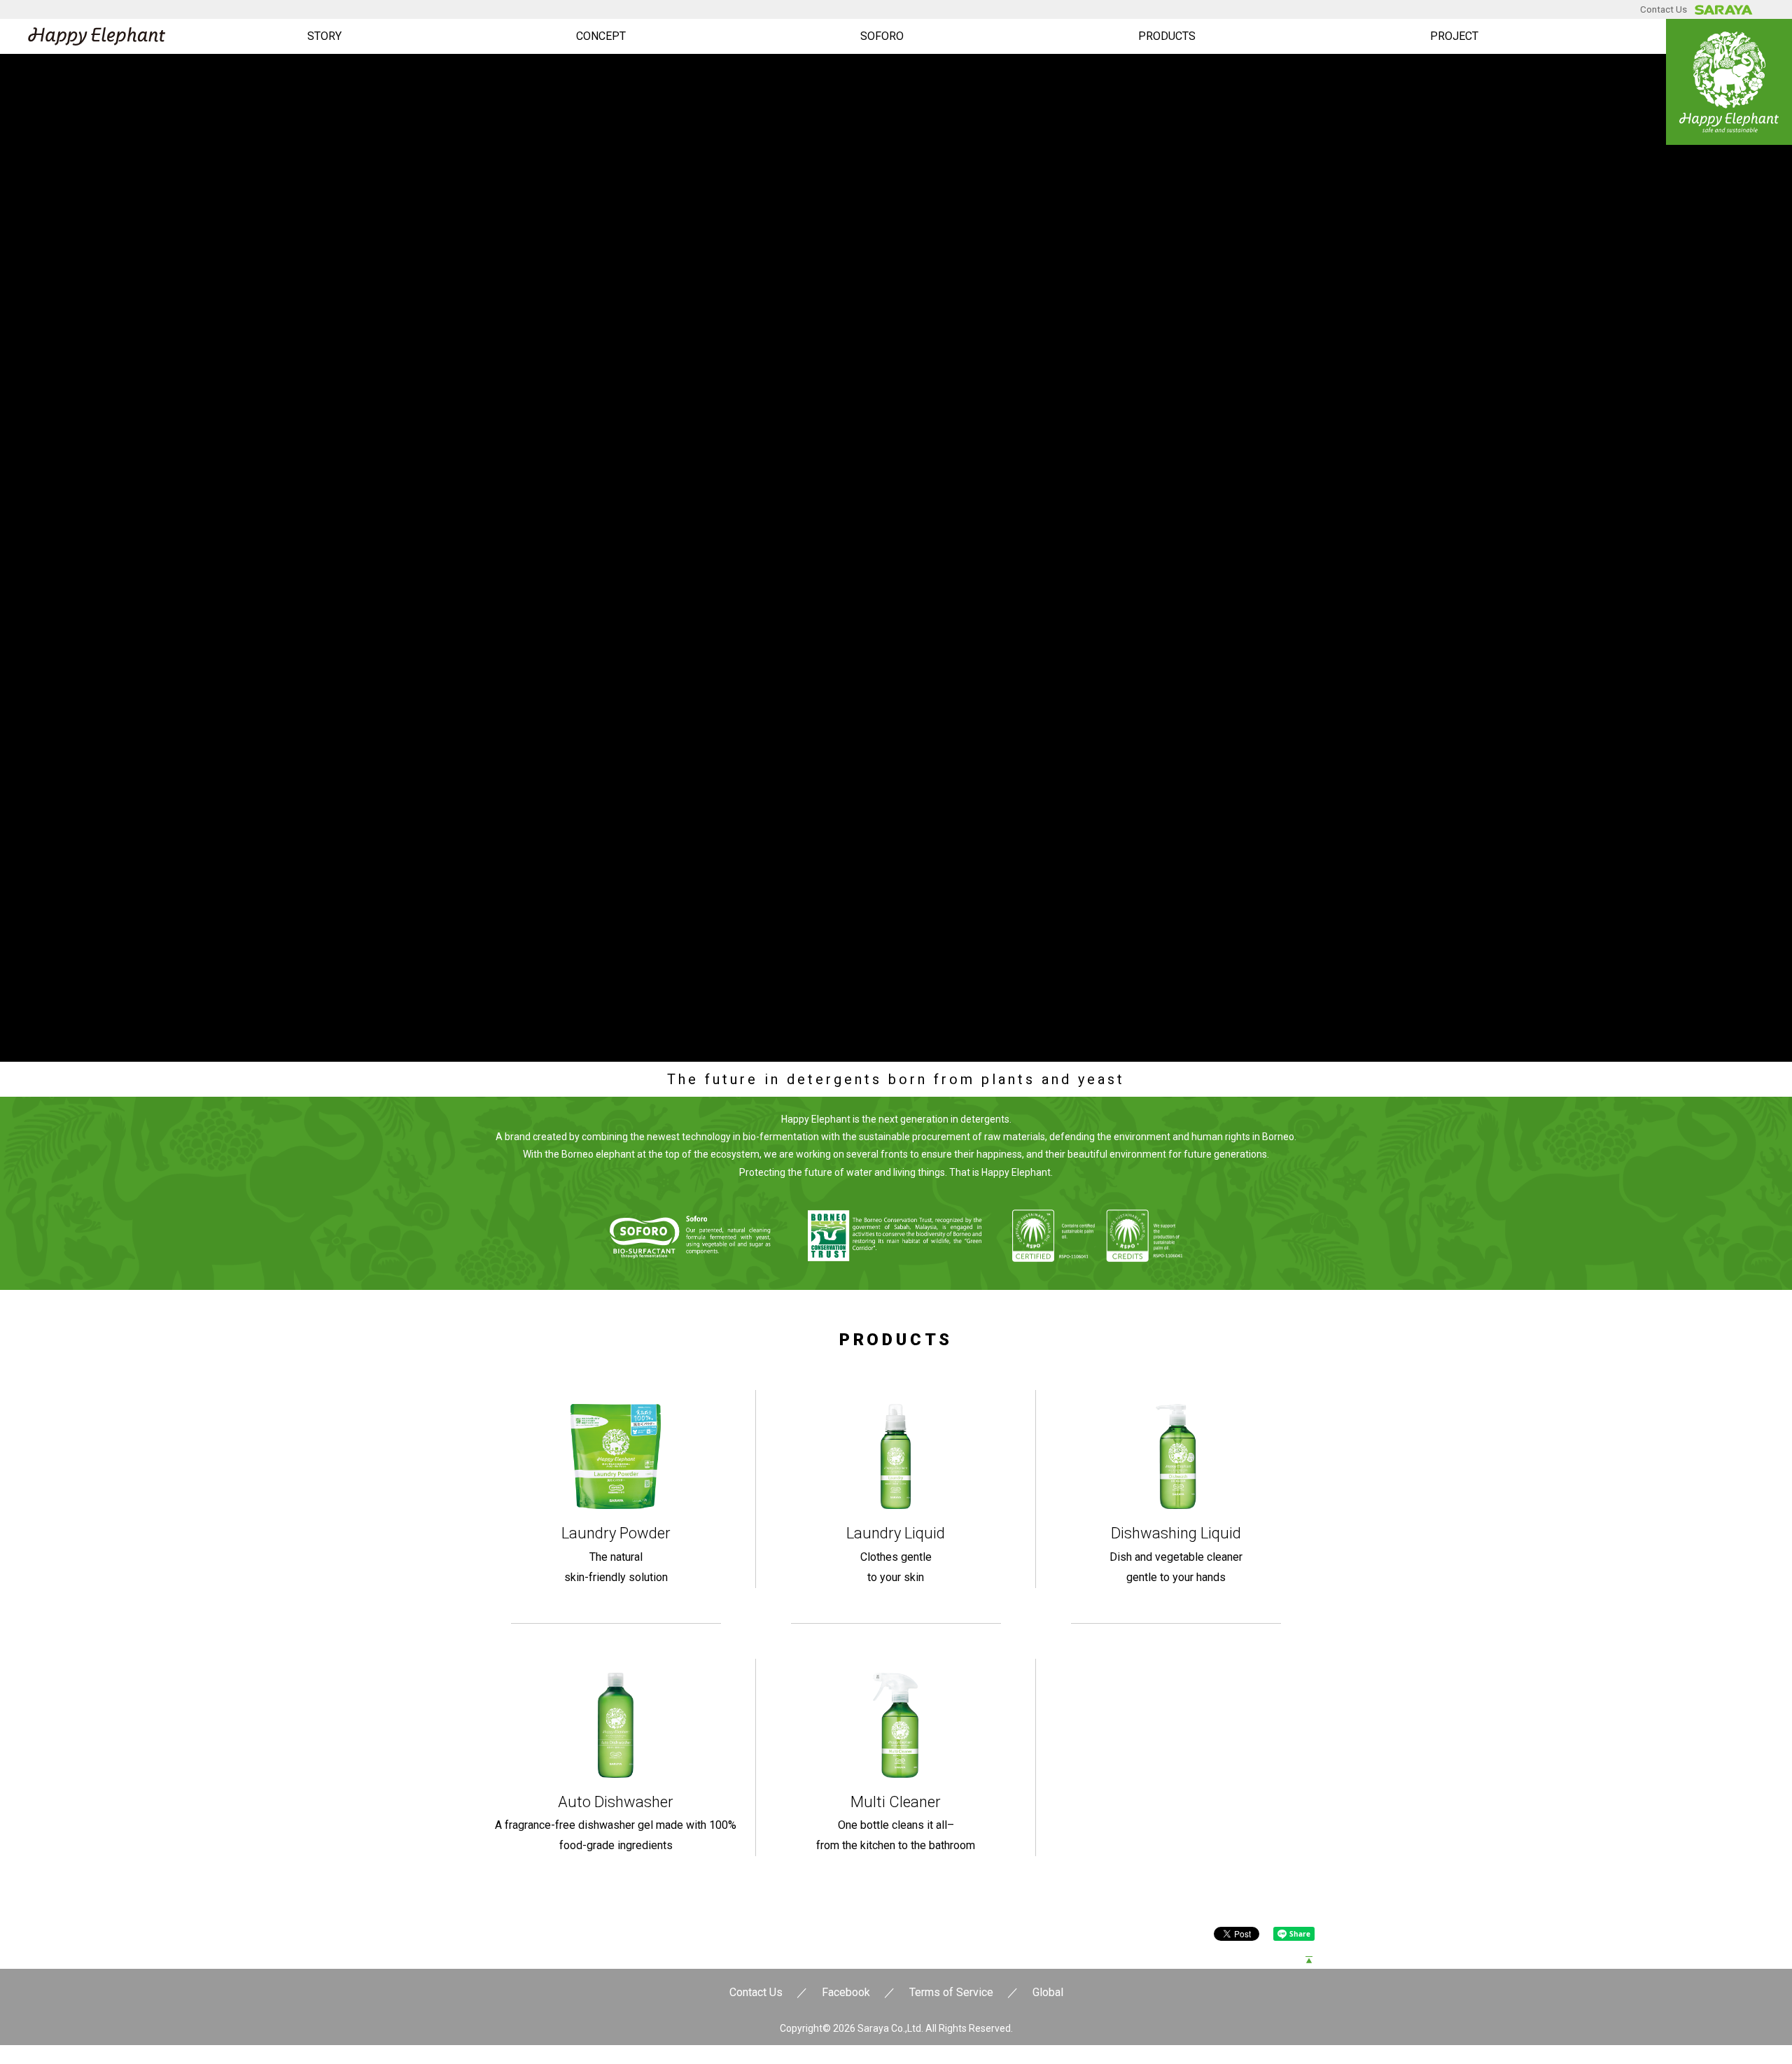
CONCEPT (601, 36)
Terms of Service (951, 1992)
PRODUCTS (1167, 36)
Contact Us (1664, 9)
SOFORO (882, 36)
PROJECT (1454, 36)
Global (1048, 1992)
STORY (324, 36)
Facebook (846, 1992)
